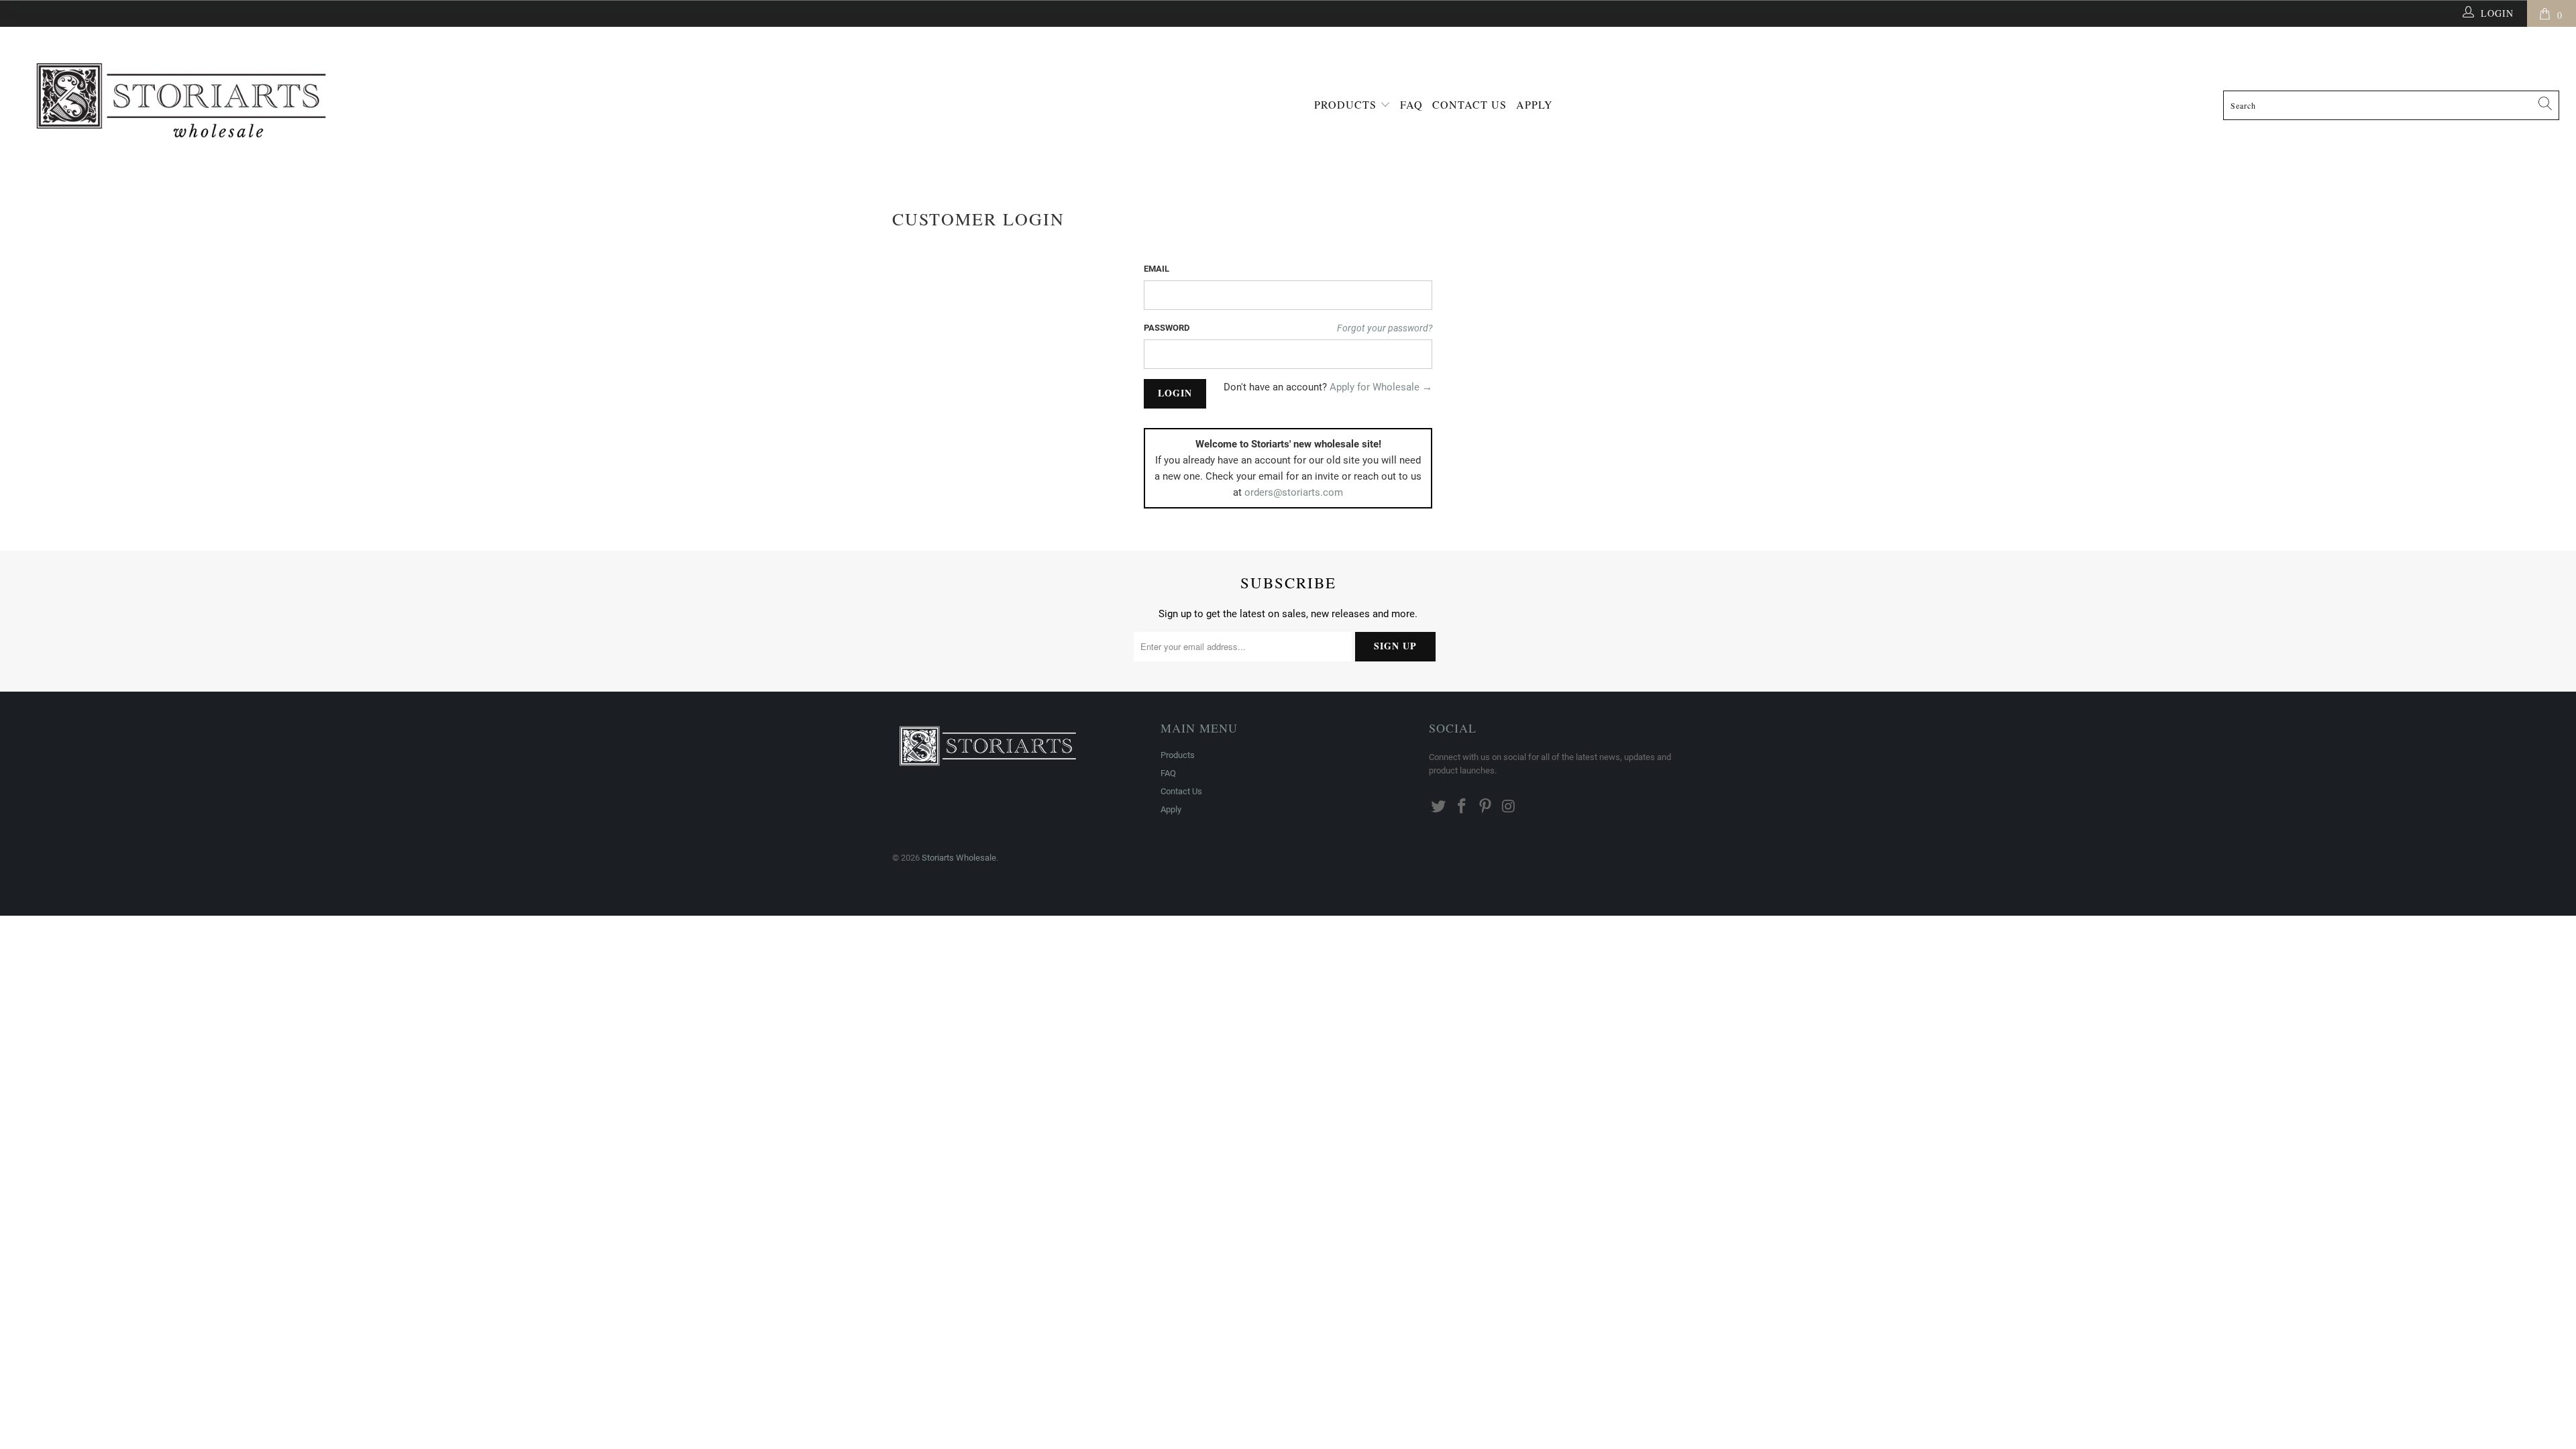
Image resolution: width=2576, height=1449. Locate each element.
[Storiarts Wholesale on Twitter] (1439, 807)
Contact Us (1469, 104)
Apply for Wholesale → (1381, 387)
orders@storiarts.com (1294, 492)
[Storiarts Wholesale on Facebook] (1462, 807)
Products (1347, 104)
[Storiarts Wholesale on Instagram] (1509, 807)
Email (1157, 269)
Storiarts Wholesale (959, 858)
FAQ (1411, 104)
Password (1167, 328)
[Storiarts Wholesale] (329, 96)
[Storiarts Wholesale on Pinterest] (1485, 807)
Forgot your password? (1385, 328)
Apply (1535, 104)
